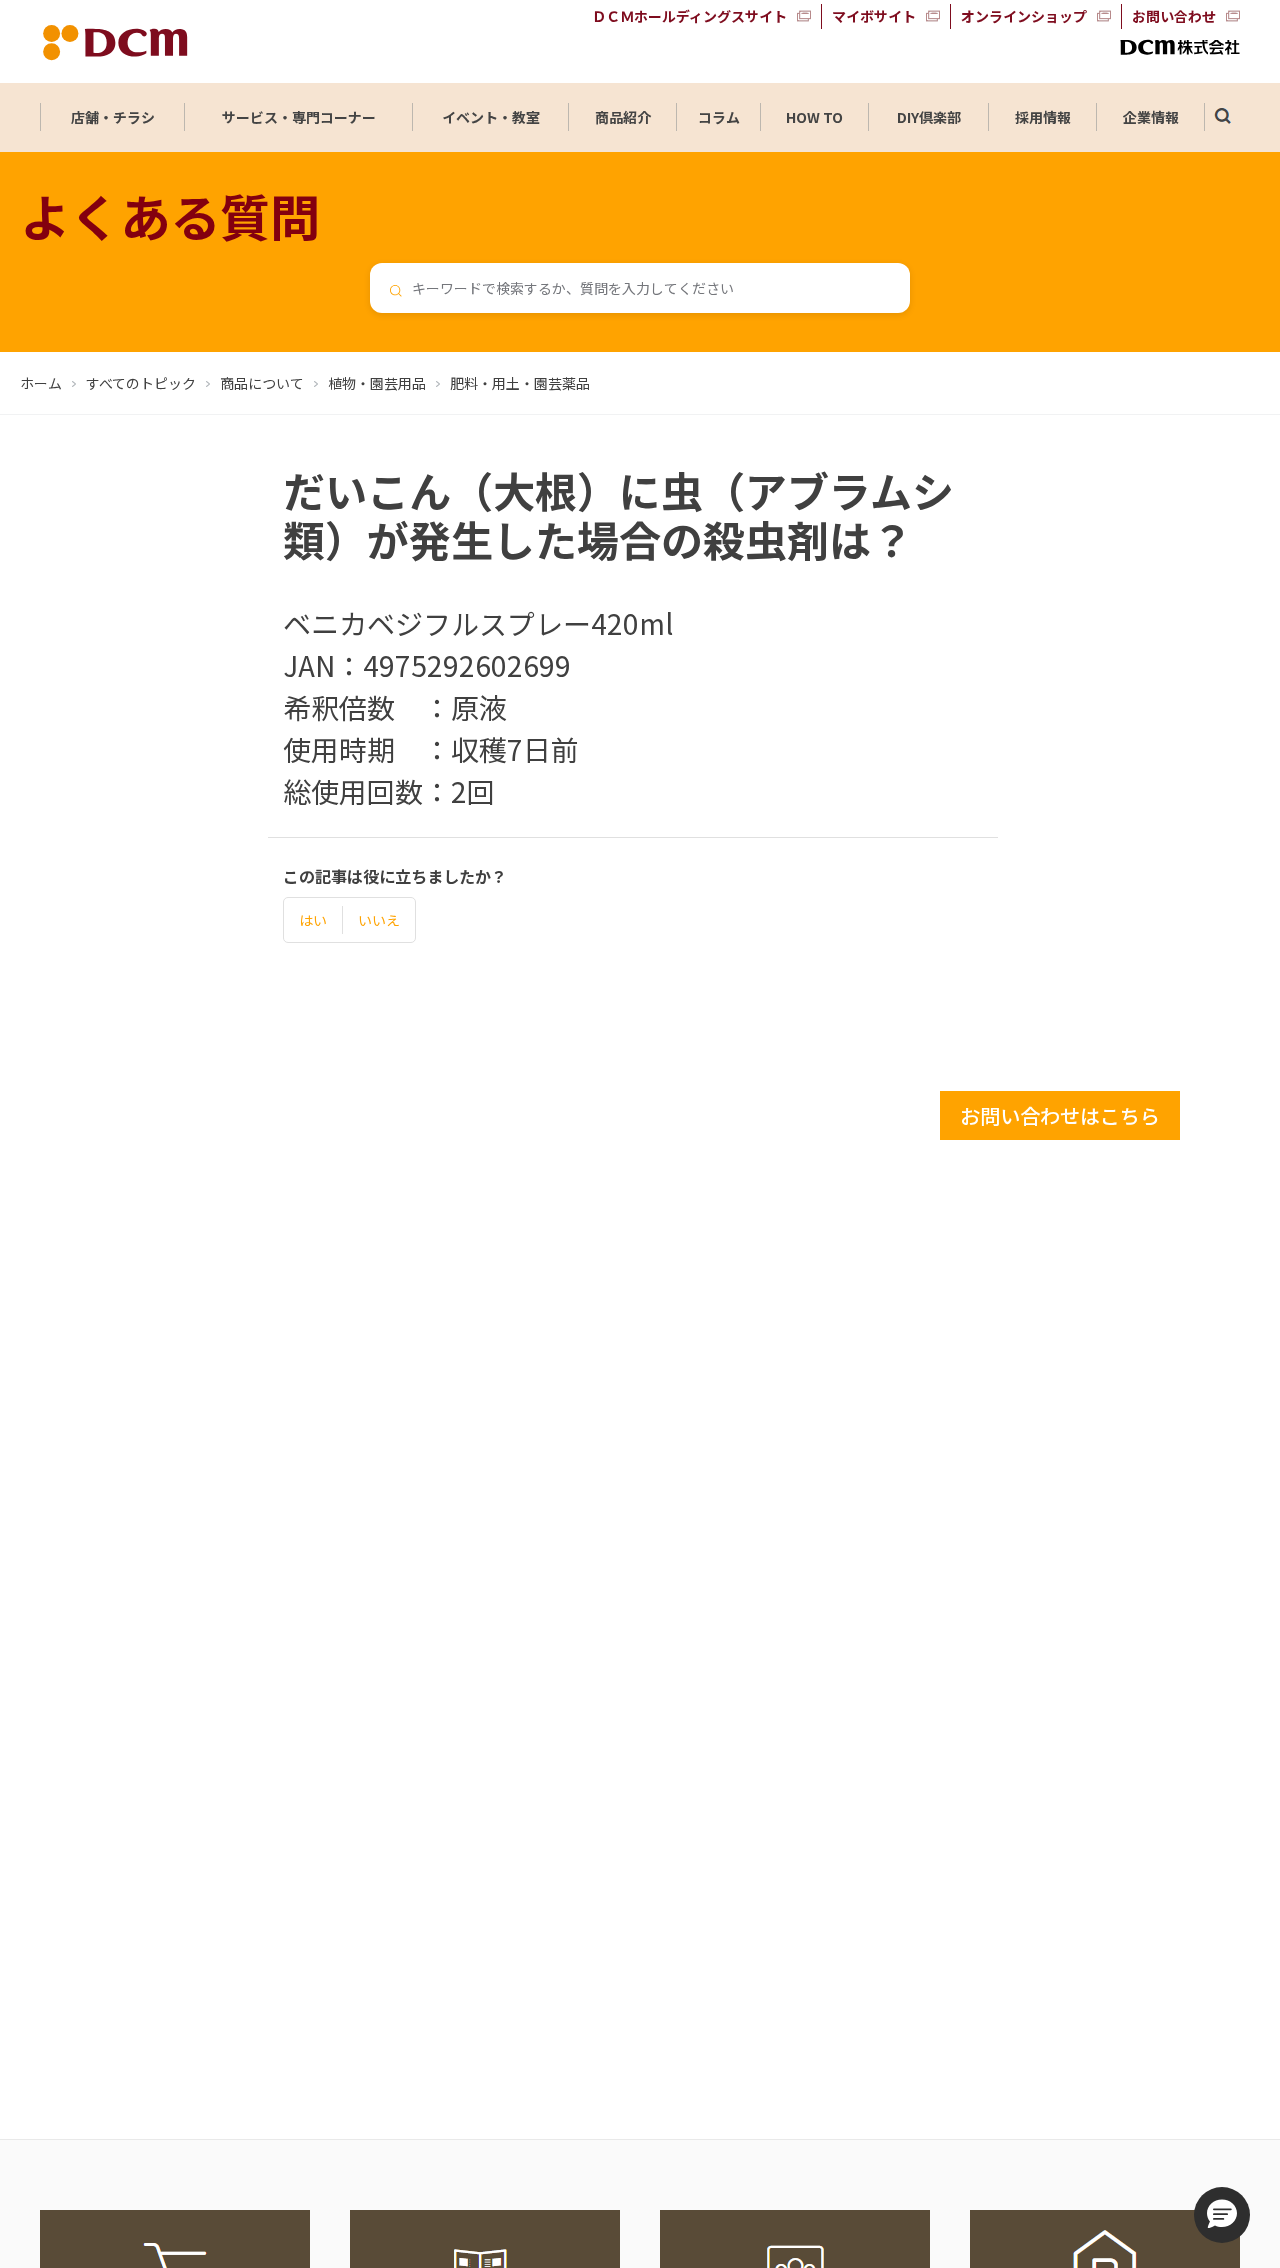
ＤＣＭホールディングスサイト (689, 16)
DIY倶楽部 (929, 117)
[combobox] (640, 288)
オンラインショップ (1024, 16)
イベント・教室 (491, 117)
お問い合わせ (1174, 16)
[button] (1222, 2215)
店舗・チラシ (113, 117)
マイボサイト (874, 16)
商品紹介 (623, 117)
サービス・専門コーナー (299, 117)
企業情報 (1151, 117)
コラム (719, 117)
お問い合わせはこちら (1060, 1115)
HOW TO (814, 117)
